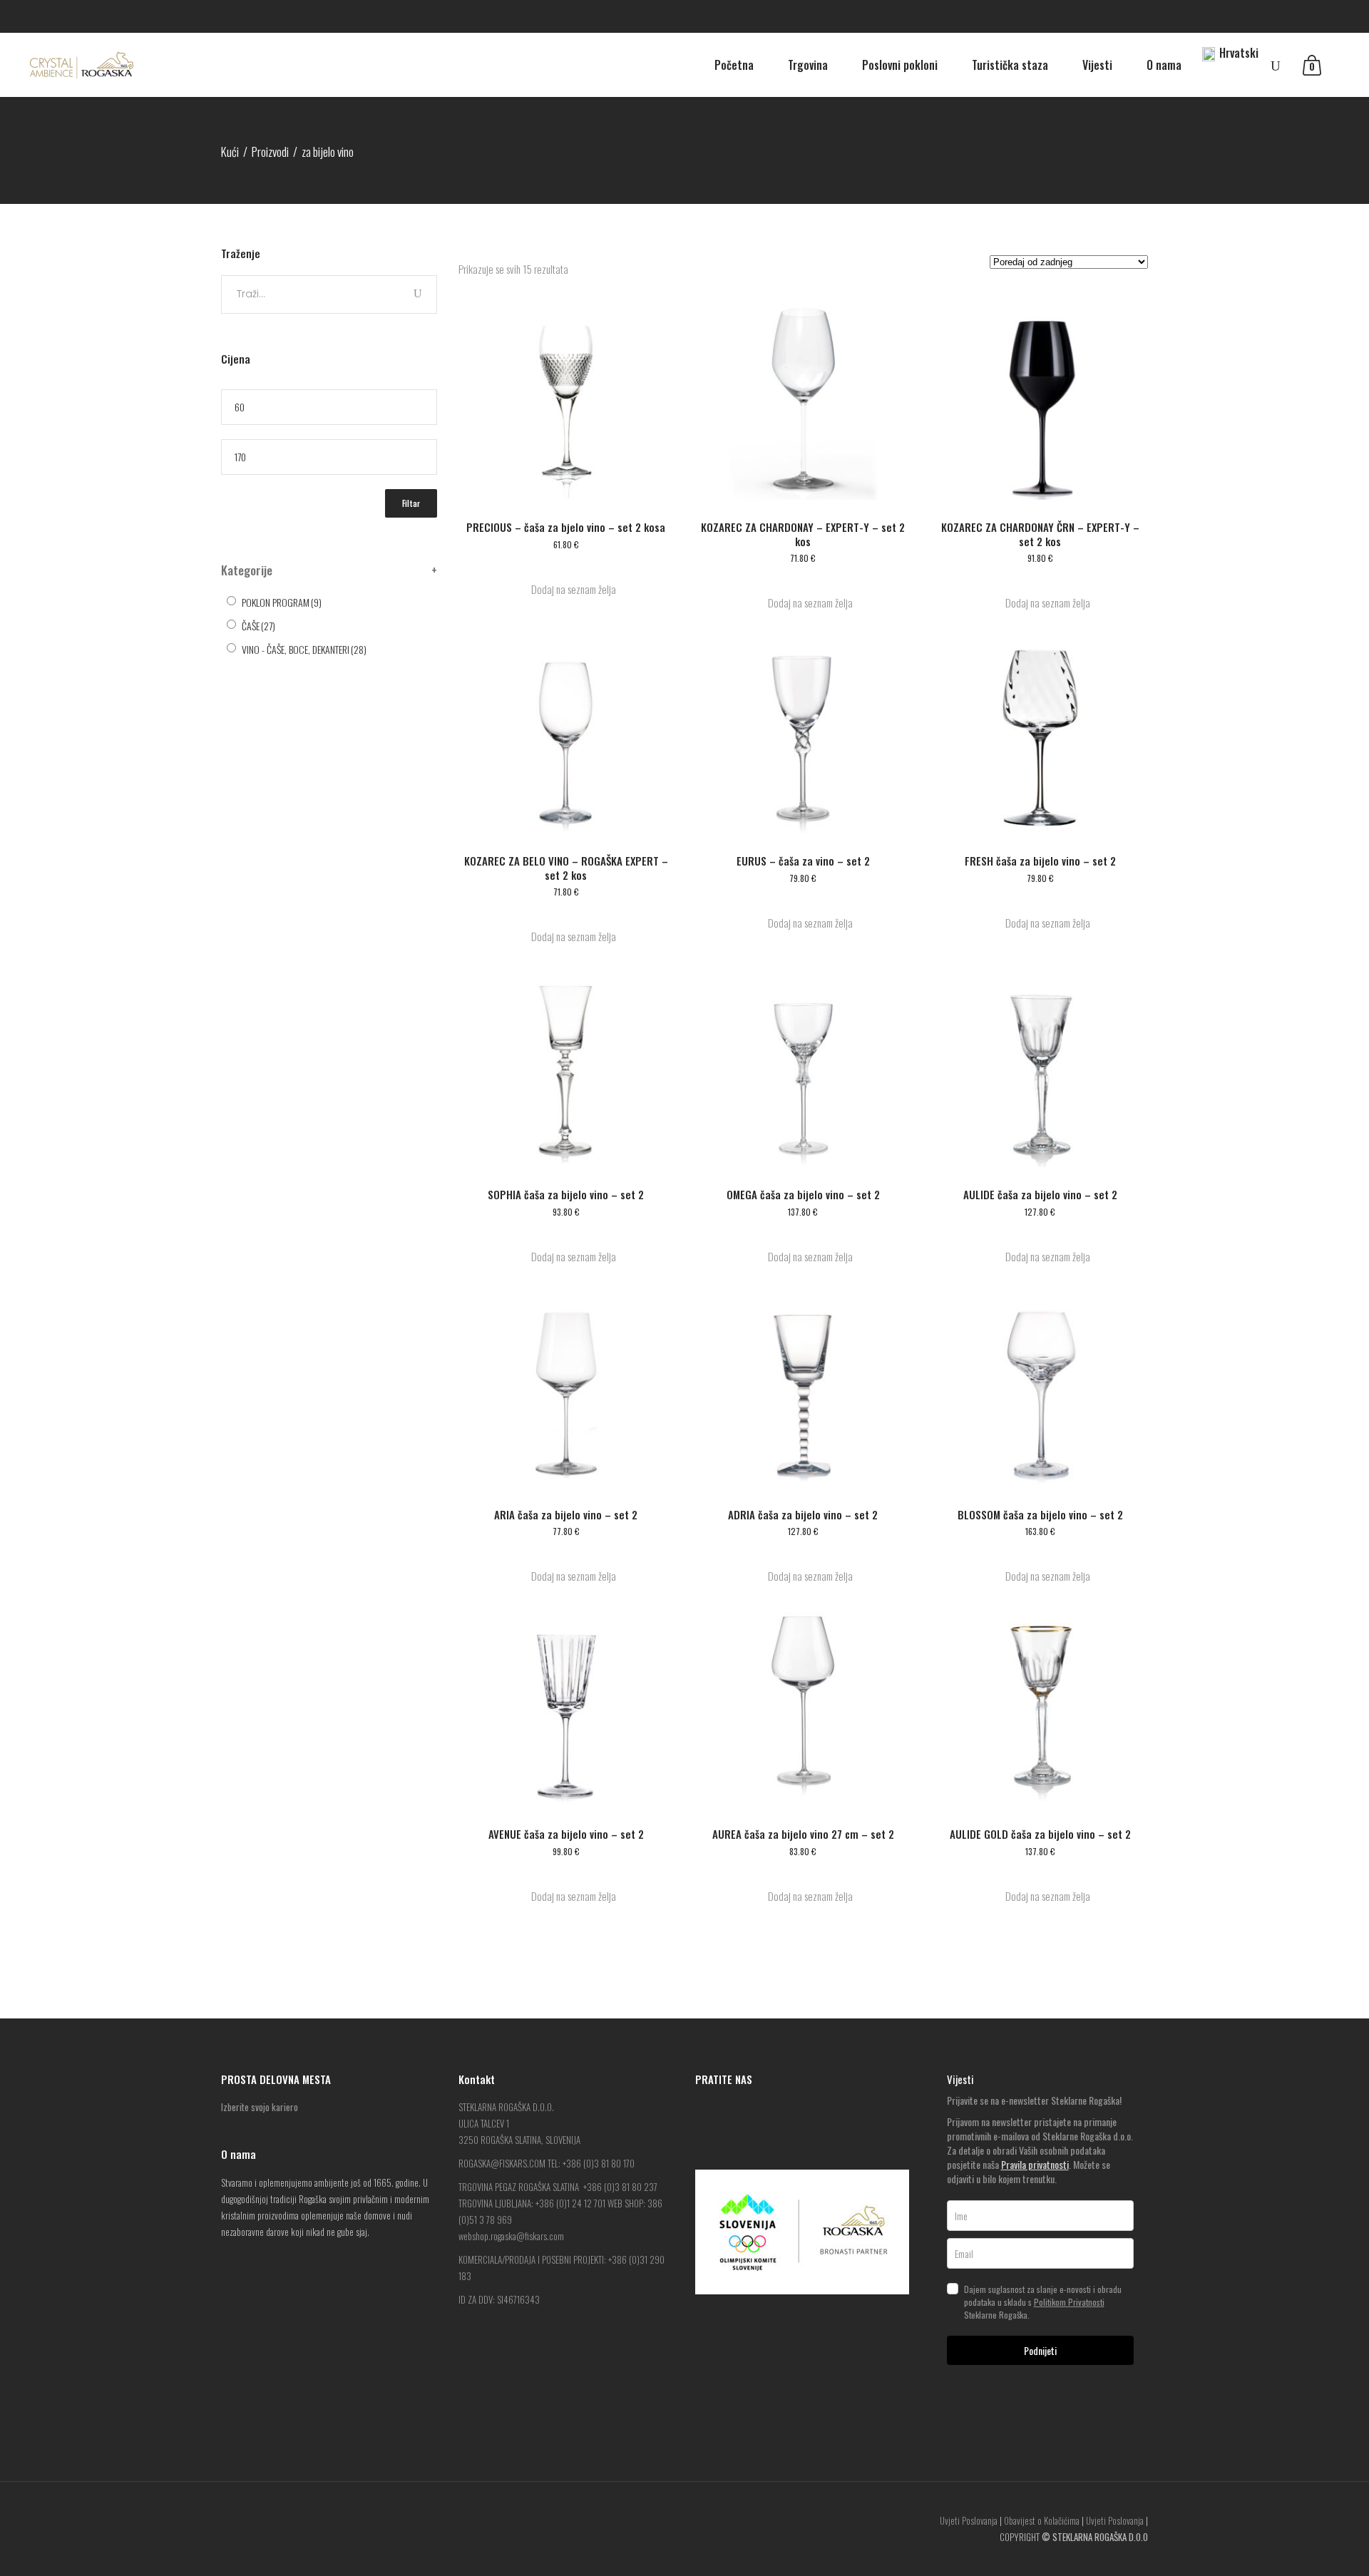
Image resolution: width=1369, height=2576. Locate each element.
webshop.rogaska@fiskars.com (511, 2236)
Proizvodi (270, 152)
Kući (230, 152)
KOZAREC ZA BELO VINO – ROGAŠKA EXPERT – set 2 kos (566, 868)
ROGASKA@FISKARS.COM (502, 2163)
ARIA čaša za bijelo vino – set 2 (566, 1514)
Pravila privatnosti (1035, 2164)
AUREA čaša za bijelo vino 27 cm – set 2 (803, 1834)
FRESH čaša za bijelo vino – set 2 (1040, 861)
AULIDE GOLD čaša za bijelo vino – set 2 (1040, 1834)
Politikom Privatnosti (1069, 2302)
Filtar (411, 503)
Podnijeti (1040, 2350)
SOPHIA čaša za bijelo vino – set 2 (566, 1194)
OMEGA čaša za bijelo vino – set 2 (803, 1194)
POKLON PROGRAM (282, 602)
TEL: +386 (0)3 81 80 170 (591, 2163)
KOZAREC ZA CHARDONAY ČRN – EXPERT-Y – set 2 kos (1040, 534)
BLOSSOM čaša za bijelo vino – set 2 (1040, 1514)
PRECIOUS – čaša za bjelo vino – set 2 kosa (566, 527)
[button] (566, 589)
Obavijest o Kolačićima (1042, 2520)
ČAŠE (258, 626)
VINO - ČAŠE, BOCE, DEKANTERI (304, 649)
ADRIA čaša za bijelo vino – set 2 (803, 1514)
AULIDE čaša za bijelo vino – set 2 (1040, 1194)
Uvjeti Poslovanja (969, 2520)
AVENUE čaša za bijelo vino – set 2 (566, 1834)
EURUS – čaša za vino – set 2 (803, 861)
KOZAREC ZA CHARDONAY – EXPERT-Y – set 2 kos (803, 534)
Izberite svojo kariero (260, 2107)
